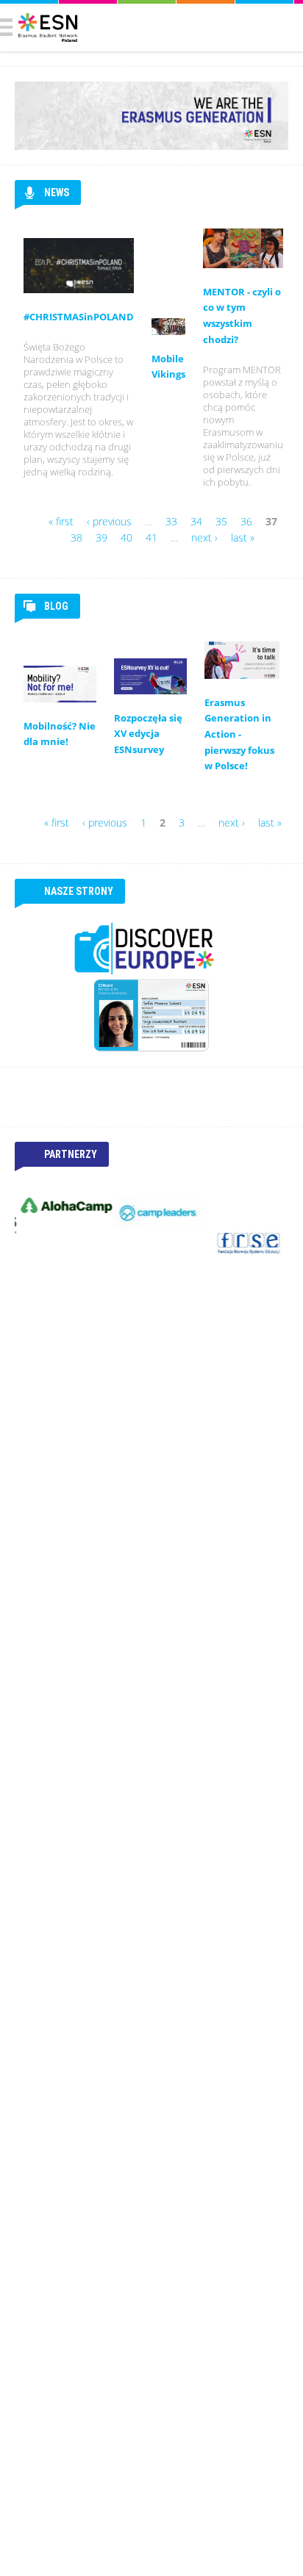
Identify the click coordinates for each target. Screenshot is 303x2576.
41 (151, 537)
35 (221, 521)
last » (243, 537)
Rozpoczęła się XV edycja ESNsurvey (148, 734)
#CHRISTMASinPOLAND (79, 317)
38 (76, 537)
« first (61, 521)
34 (196, 521)
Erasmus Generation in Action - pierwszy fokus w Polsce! (239, 734)
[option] (60, 1205)
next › (204, 537)
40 (126, 537)
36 (246, 521)
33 (171, 521)
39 (101, 537)
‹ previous (109, 521)
